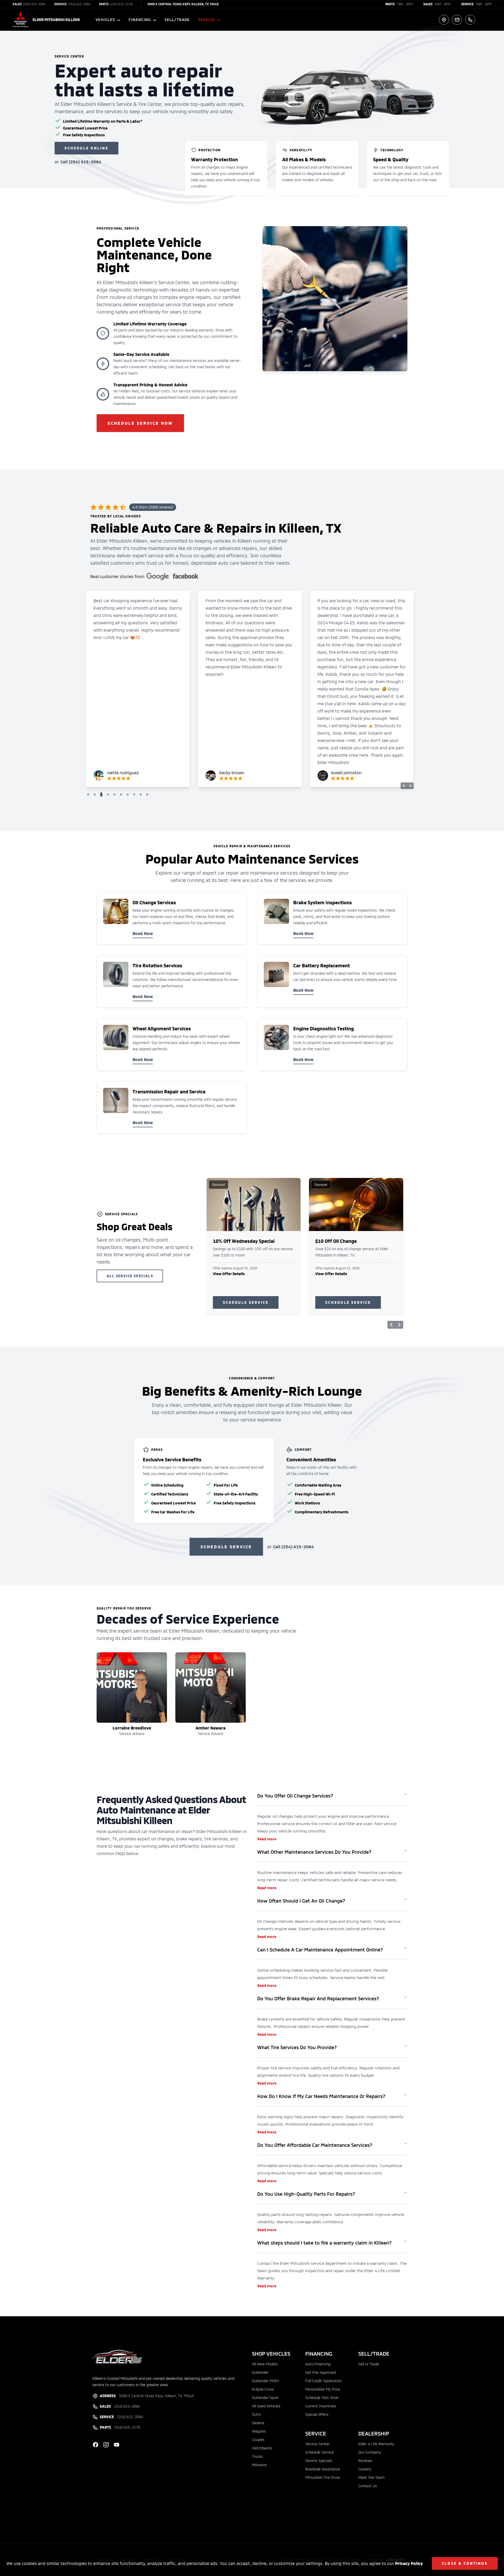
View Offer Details (229, 1274)
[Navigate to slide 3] (103, 794)
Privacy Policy (409, 2563)
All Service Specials (130, 1276)
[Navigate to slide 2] (96, 794)
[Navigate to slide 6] (122, 794)
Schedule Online (86, 148)
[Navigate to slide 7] (129, 794)
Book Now (143, 933)
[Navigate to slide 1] (89, 794)
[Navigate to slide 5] (116, 794)
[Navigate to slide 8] (135, 794)
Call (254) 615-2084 (81, 162)
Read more (267, 1839)
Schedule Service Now (140, 423)
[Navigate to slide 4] (109, 794)
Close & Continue (465, 2563)
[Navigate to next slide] (410, 786)
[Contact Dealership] (457, 20)
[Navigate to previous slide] (404, 786)
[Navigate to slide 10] (148, 794)
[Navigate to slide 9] (142, 794)
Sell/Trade (177, 20)
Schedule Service (246, 1302)
